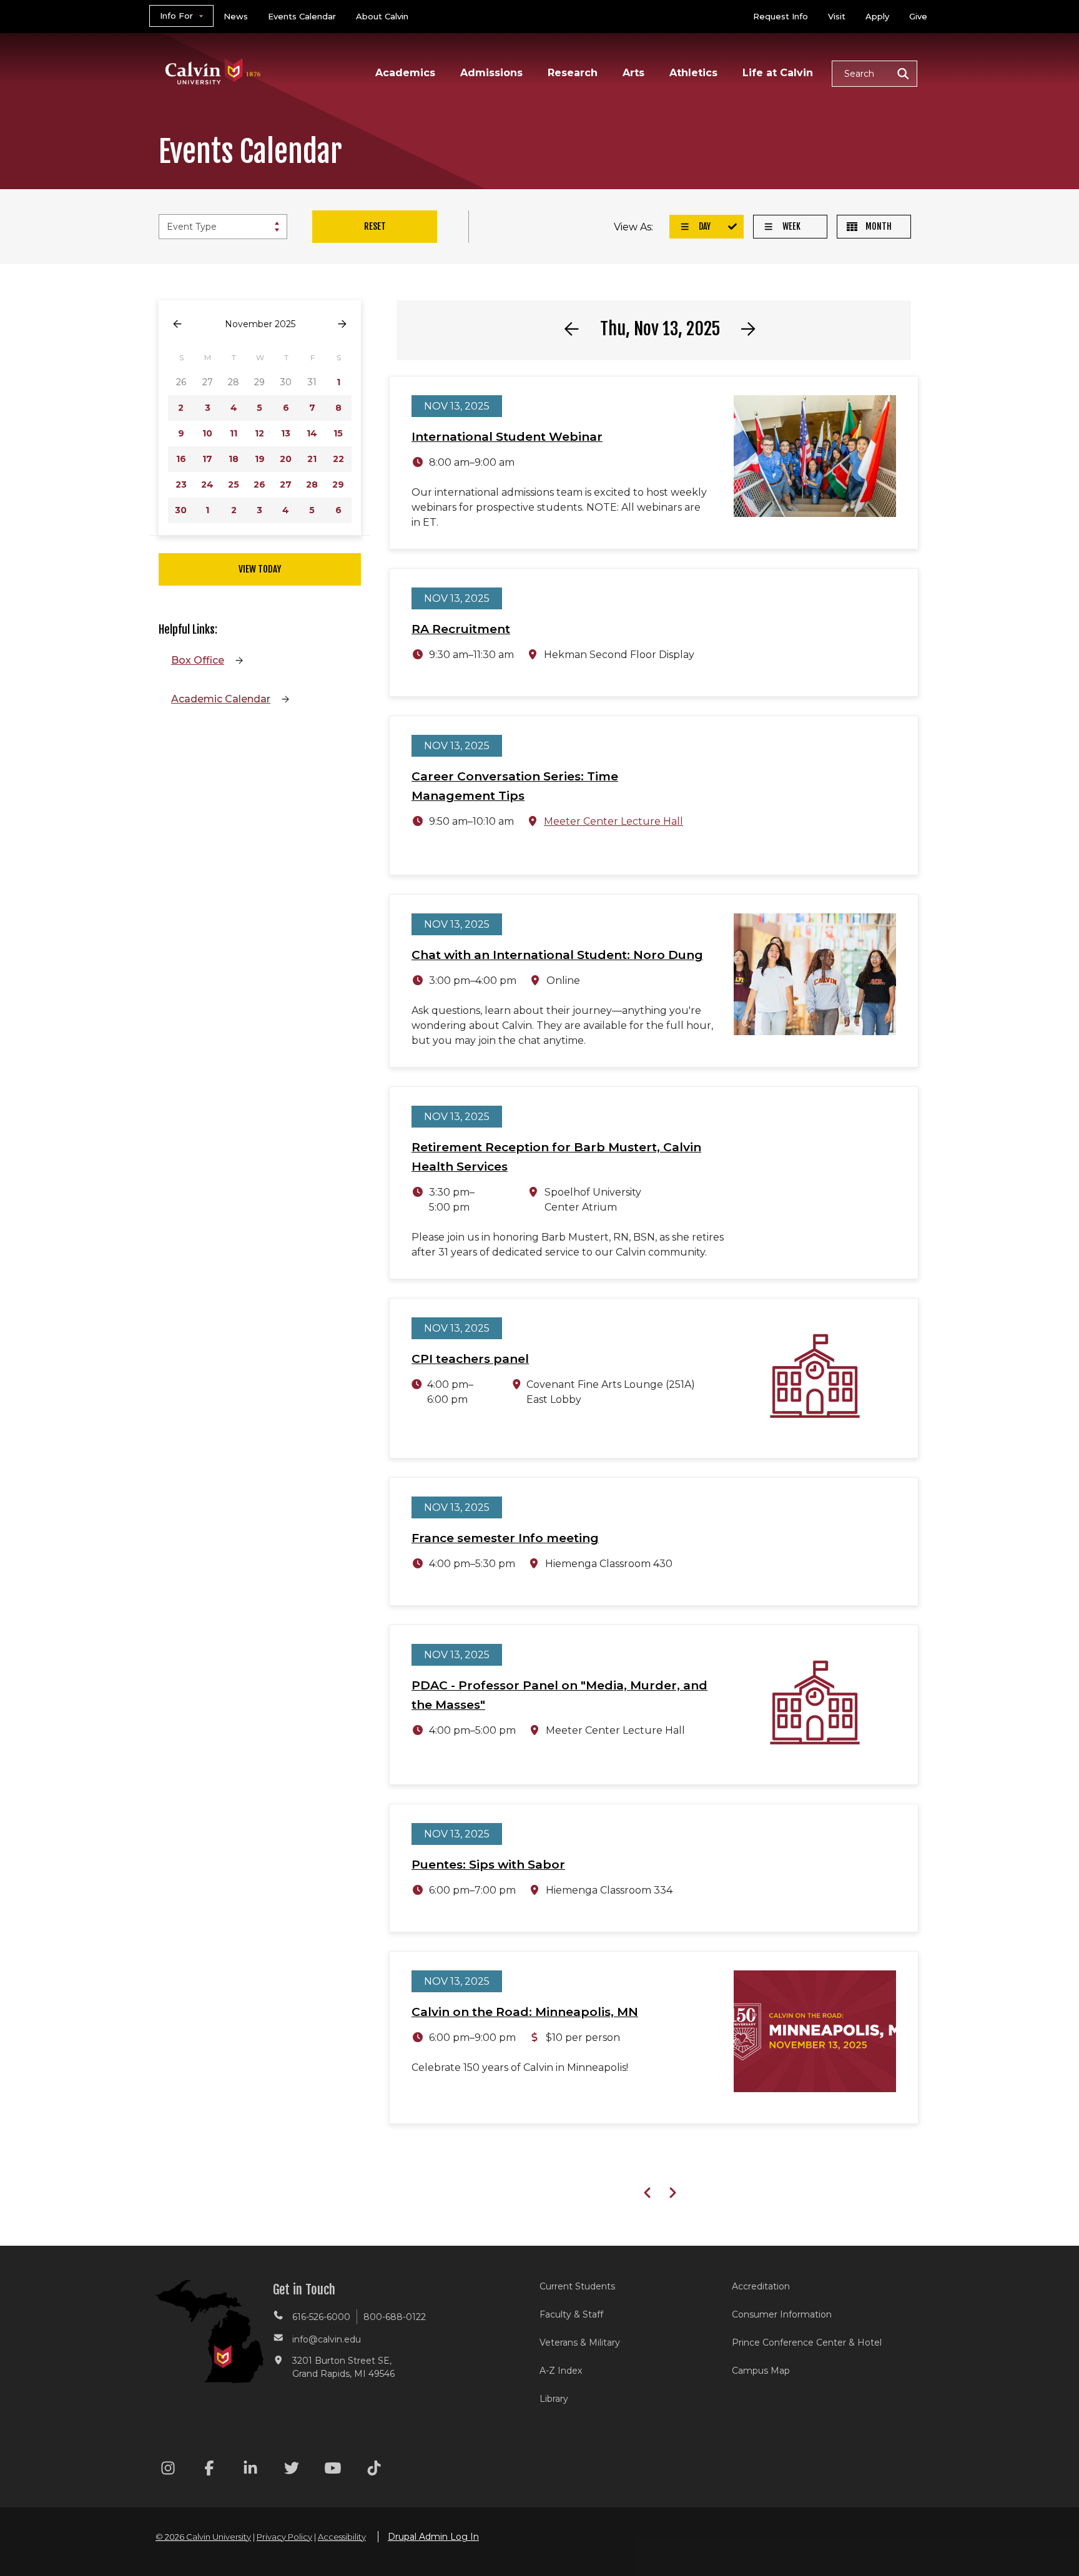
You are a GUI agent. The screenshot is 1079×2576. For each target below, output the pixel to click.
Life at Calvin (778, 73)
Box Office (198, 660)
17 (207, 459)
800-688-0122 (395, 2317)
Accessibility (342, 2537)
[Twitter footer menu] (292, 2470)
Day (704, 226)
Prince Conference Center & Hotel (807, 2342)
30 (181, 510)
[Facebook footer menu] (209, 2470)
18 (234, 459)
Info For (176, 16)
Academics (405, 73)
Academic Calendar (221, 699)
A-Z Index (561, 2371)
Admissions (491, 73)
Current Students (577, 2286)
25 (234, 484)
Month (878, 226)
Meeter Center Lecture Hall (613, 821)
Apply (877, 16)
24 (207, 484)
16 (181, 459)
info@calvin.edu (327, 2339)
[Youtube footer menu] (333, 2470)
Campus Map (761, 2371)
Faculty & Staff (571, 2314)
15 (338, 433)
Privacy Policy (284, 2537)
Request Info (781, 16)
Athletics (693, 73)
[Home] (213, 55)
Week (791, 226)
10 (207, 433)
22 (338, 459)
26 (259, 484)
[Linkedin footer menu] (250, 2470)
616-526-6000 (321, 2317)
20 (286, 459)
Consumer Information (782, 2314)
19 (260, 459)
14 (312, 433)
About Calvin (382, 16)
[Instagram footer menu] (168, 2470)
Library (554, 2399)
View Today (260, 569)
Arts (633, 73)
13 (286, 433)
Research (573, 73)
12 (259, 433)
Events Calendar (302, 16)
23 (181, 484)
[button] (875, 74)
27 (286, 484)
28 (312, 484)
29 (338, 484)
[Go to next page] (342, 324)
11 (234, 433)
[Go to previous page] (177, 324)
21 (312, 459)
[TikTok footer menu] (374, 2470)
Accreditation (761, 2286)
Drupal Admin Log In (433, 2537)
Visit (837, 16)
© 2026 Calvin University (203, 2537)
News (236, 16)
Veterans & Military (580, 2342)
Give (918, 16)
